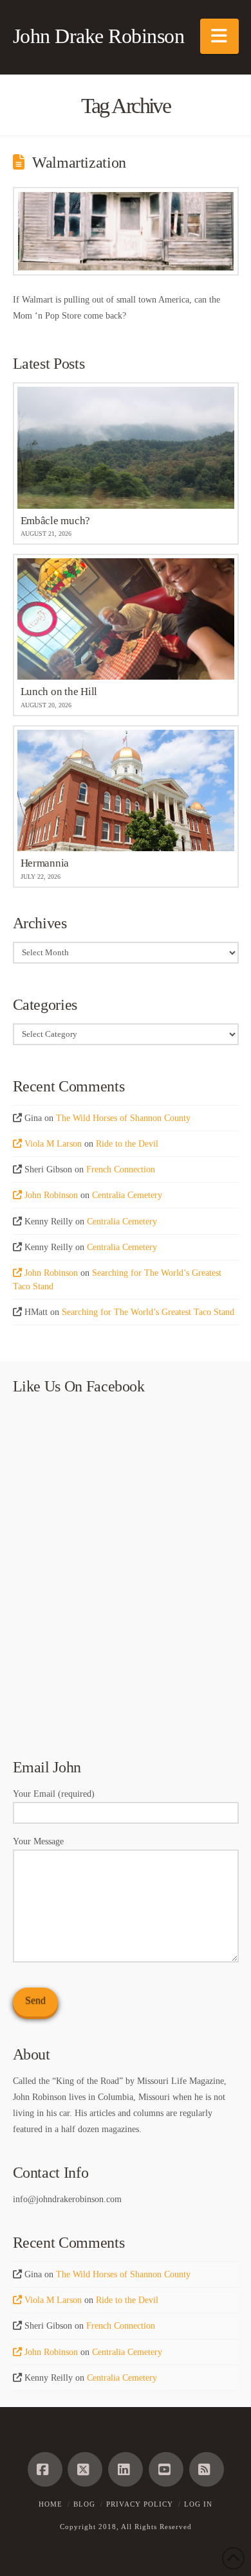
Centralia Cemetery (127, 1195)
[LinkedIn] (126, 2469)
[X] (85, 2469)
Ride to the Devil (127, 1144)
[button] (219, 36)
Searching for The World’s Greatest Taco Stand (148, 1312)
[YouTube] (166, 2469)
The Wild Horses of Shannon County (123, 1118)
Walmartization (79, 163)
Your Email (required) (54, 1794)
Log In (198, 2504)
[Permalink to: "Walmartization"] (126, 231)
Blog (84, 2504)
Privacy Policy (140, 2504)
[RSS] (207, 2469)
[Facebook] (45, 2469)
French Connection (121, 1169)
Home (51, 2504)
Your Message (38, 1841)
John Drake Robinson (99, 36)
